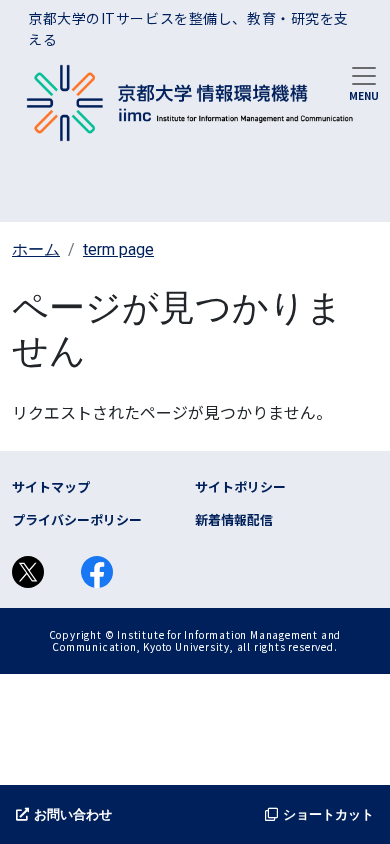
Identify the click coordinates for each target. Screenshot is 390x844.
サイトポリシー (240, 486)
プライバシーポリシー (77, 519)
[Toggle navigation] (364, 82)
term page (118, 249)
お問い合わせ (73, 814)
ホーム (36, 249)
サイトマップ (51, 486)
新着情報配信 (234, 519)
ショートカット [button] (328, 814)
